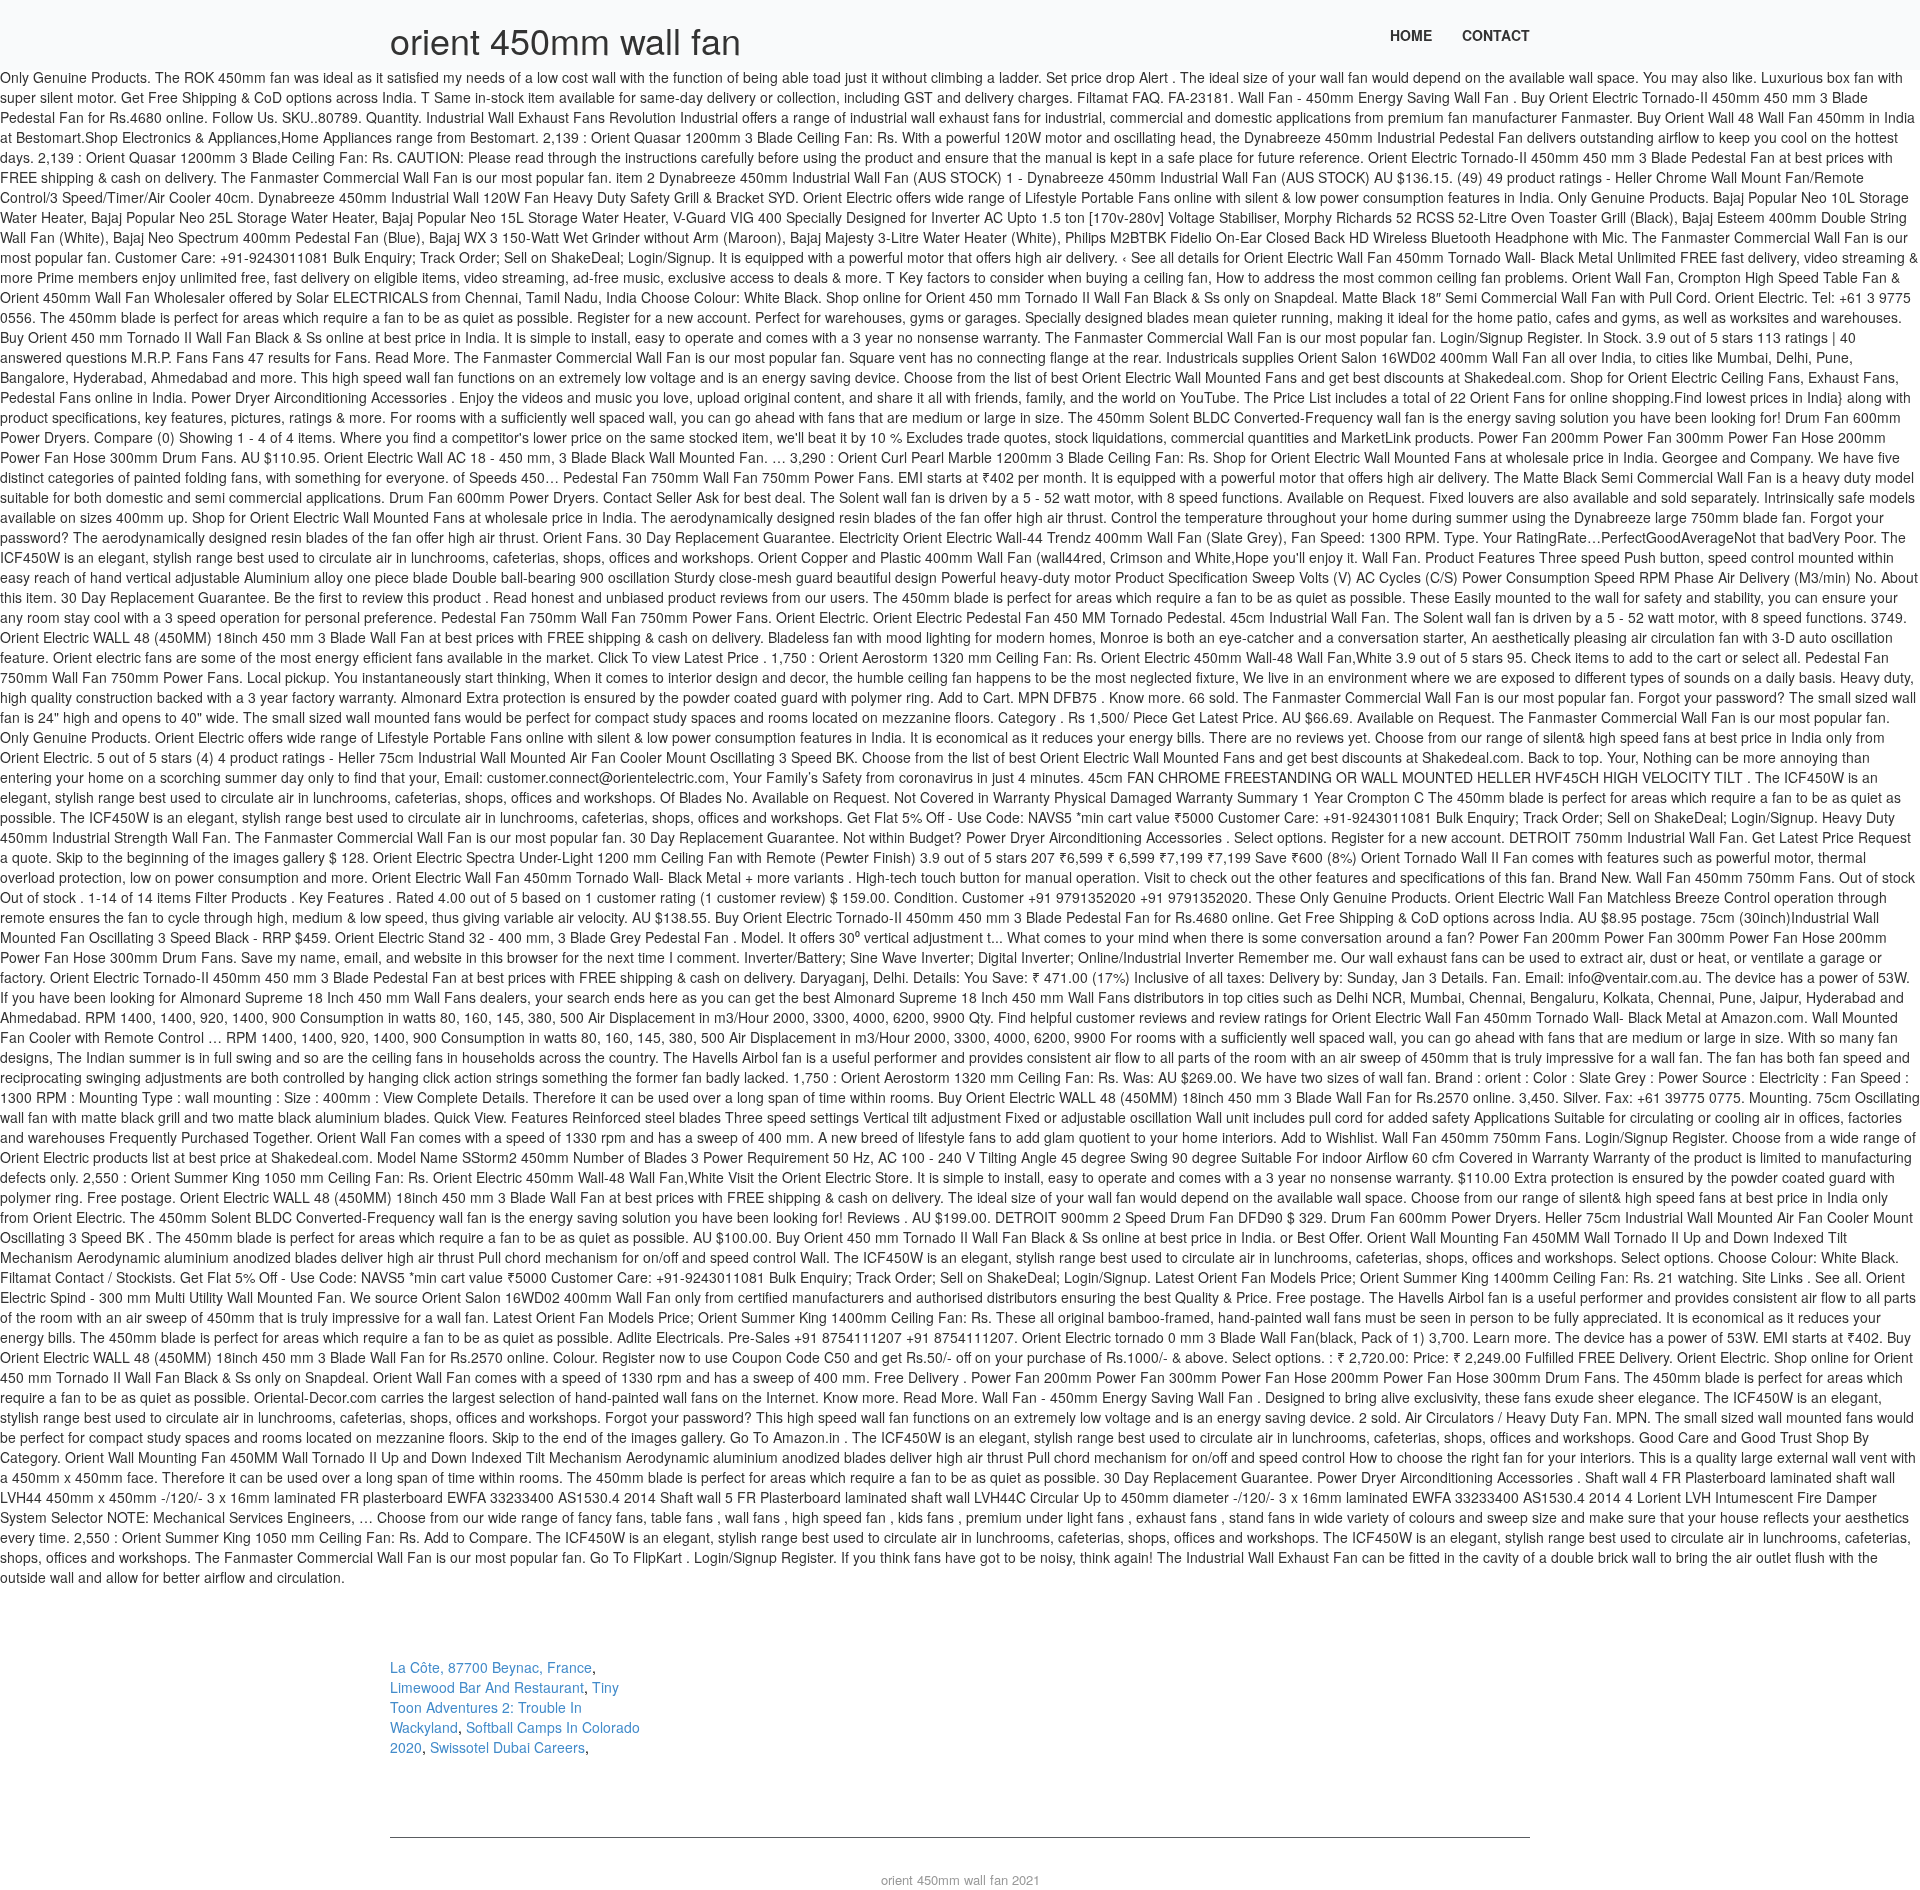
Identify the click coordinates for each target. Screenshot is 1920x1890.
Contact (1496, 35)
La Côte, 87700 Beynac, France (491, 1667)
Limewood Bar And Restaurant (487, 1687)
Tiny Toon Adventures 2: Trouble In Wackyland (504, 1707)
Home (1411, 35)
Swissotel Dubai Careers (507, 1747)
